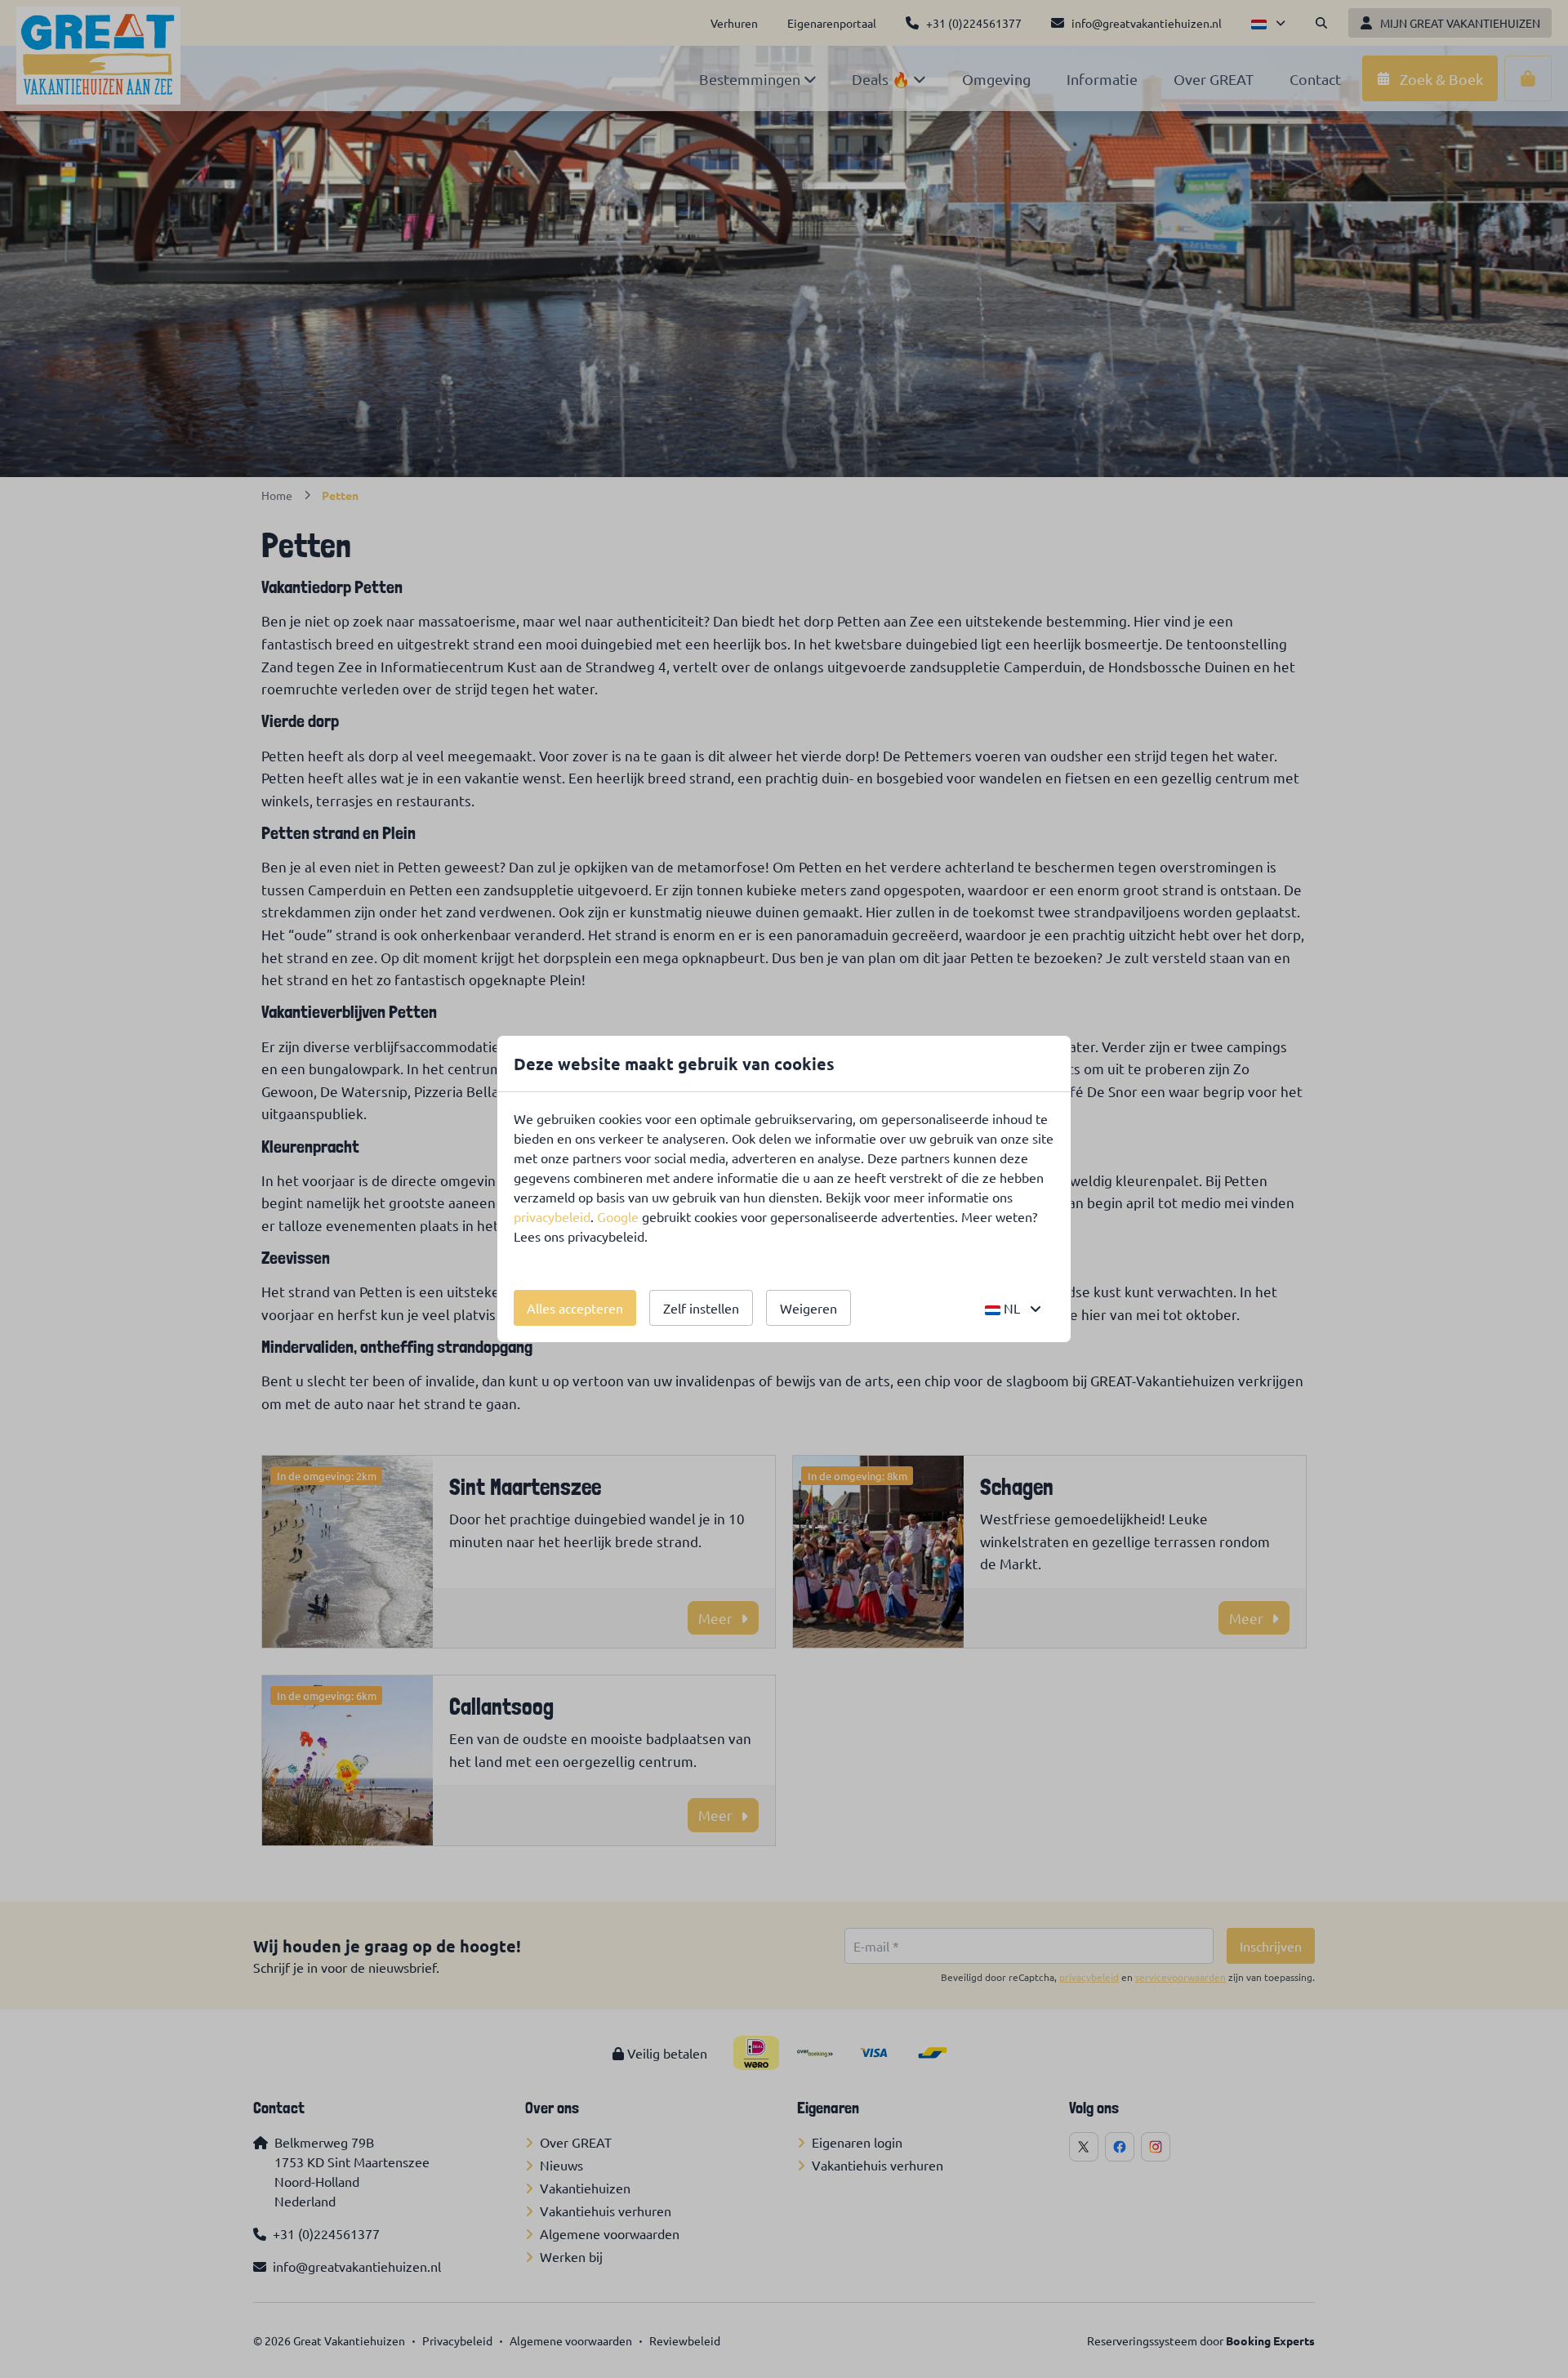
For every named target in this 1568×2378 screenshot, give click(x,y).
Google (618, 1216)
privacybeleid (552, 1216)
